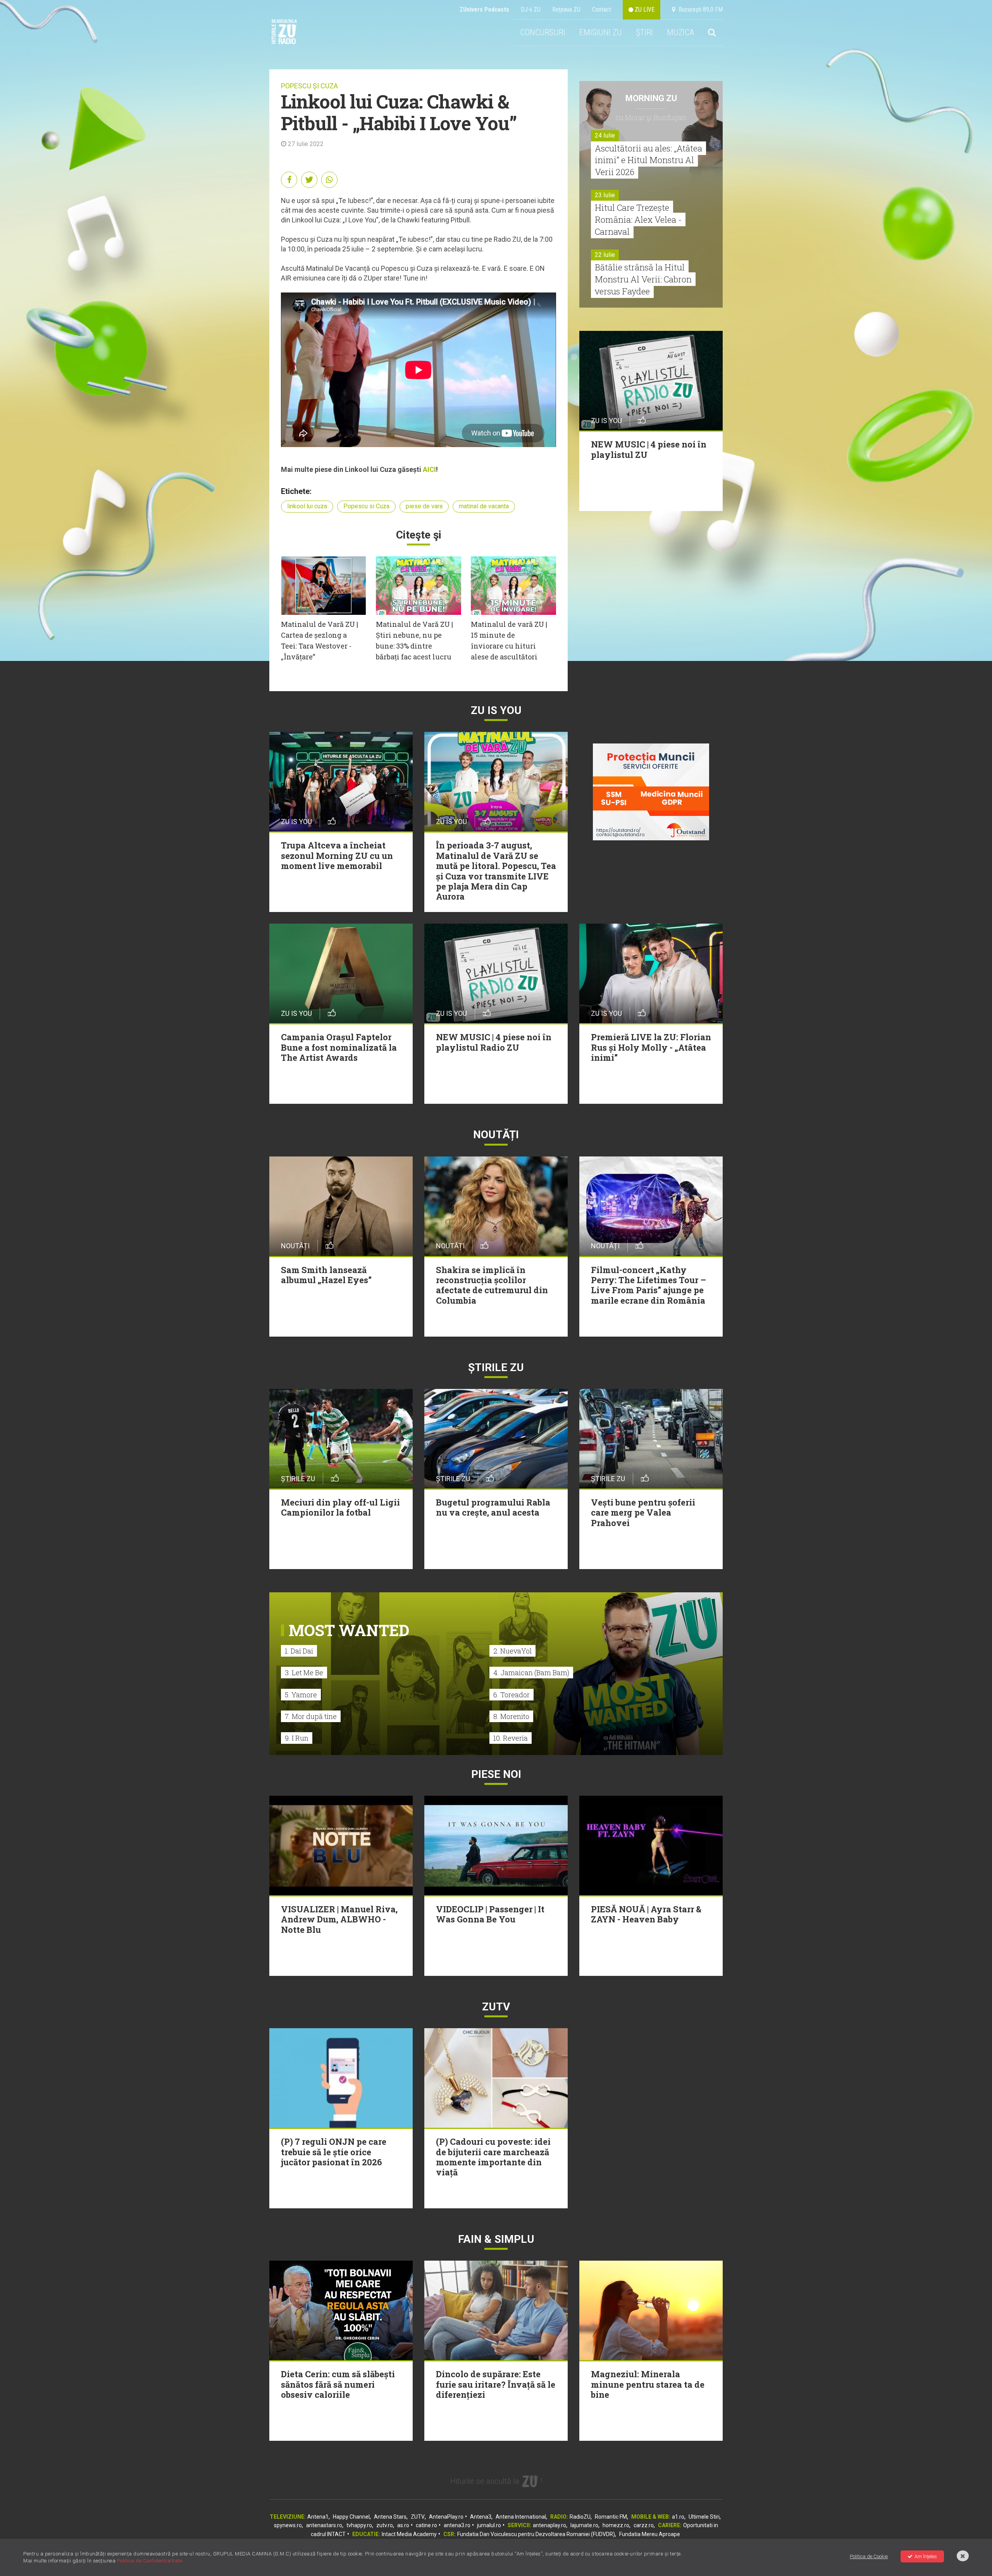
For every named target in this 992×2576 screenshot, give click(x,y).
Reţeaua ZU (566, 9)
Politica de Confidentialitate (150, 2561)
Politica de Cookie (869, 2556)
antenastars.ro (324, 2525)
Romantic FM (611, 2517)
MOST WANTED (349, 1630)
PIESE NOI (496, 1774)
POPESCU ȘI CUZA (309, 86)
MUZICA (680, 32)
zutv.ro (385, 2525)
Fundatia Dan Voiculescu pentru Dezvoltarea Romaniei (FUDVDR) (536, 2534)
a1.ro (678, 2517)
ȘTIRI (644, 32)
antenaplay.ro (549, 2525)
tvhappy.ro (359, 2525)
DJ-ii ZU (531, 9)
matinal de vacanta (484, 506)
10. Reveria (511, 1738)
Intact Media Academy (409, 2534)
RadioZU (580, 2517)
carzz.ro (644, 2525)
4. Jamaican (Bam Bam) (531, 1673)
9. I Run (297, 1738)
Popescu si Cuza (366, 506)
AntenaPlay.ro (446, 2517)
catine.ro (426, 2525)
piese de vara (424, 506)
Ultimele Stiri (704, 2517)
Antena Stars (390, 2517)
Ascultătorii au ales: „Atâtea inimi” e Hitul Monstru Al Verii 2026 (648, 160)
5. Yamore (301, 1695)
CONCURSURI (543, 32)
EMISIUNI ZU (601, 32)
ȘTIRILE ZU (496, 1367)
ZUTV (418, 2517)
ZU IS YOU (496, 710)
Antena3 (481, 2517)
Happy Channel (351, 2517)
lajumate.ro (584, 2525)
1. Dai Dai (299, 1651)
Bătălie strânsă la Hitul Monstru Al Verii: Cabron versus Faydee (643, 279)
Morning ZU (651, 98)
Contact (602, 9)
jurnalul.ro (489, 2525)
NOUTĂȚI (496, 1135)
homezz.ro (616, 2525)
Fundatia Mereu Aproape (650, 2534)
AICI (429, 469)
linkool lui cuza (307, 506)
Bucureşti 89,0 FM (699, 9)
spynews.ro (288, 2525)
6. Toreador (511, 1695)
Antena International (521, 2517)
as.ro (403, 2525)
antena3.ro (457, 2525)
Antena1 (318, 2517)
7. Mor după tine (311, 1716)
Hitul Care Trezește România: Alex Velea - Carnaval (638, 219)
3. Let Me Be (304, 1673)
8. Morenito (511, 1716)
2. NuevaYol (512, 1651)
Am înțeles (926, 2556)
